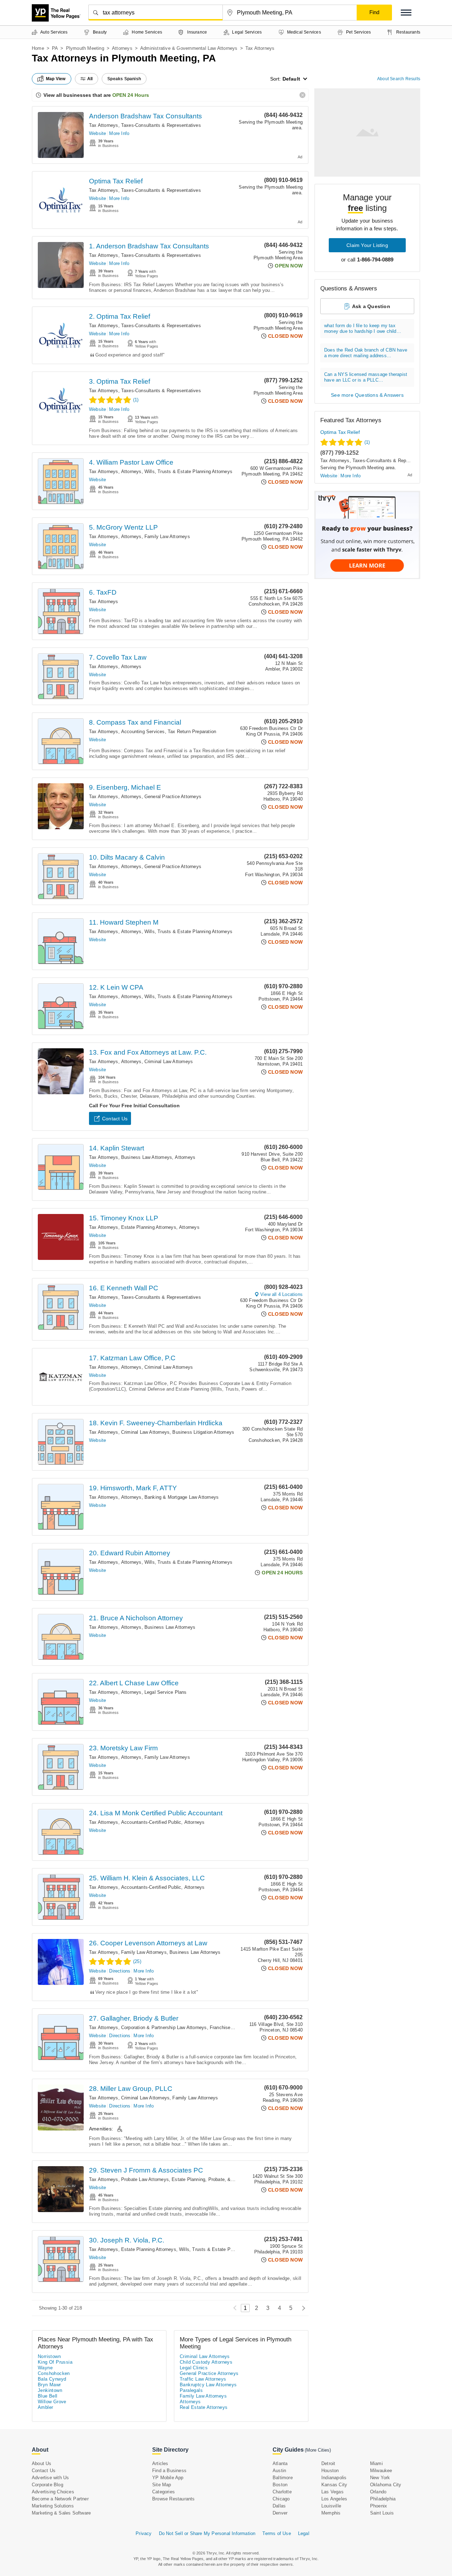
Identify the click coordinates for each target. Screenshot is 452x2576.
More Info (119, 133)
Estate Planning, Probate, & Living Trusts (216, 2179)
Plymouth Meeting (85, 48)
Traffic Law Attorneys (203, 2379)
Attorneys (122, 48)
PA (55, 48)
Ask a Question (371, 306)
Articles (160, 2463)
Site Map (162, 2485)
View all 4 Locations (281, 1294)
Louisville (331, 2506)
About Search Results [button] (399, 79)
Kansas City (334, 2485)
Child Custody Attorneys (206, 2362)
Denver (280, 2513)
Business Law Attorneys (147, 1157)
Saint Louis (382, 2513)
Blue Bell (48, 2396)
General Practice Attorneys (173, 797)
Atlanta (280, 2463)
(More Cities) (318, 2450)
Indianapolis (334, 2478)
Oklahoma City (386, 2485)
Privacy (144, 2533)
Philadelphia (383, 2499)
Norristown (49, 2356)
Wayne (45, 2368)
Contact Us (115, 1119)
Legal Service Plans (166, 1692)
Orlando (378, 2492)
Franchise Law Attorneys (236, 2027)
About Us (42, 2463)
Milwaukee (381, 2471)
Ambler (45, 2407)
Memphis (331, 2513)
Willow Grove (52, 2402)
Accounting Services (143, 732)
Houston (330, 2471)
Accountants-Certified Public (151, 1822)
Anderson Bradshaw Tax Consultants (145, 116)
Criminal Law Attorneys (169, 1062)
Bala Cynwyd (52, 2379)
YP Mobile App (168, 2478)
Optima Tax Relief (116, 181)
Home (38, 48)
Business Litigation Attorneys (203, 1432)
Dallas (279, 2506)
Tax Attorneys (104, 125)
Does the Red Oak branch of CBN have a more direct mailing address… (366, 353)
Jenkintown (50, 2390)
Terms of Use (276, 2533)
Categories (163, 2492)
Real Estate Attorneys (204, 2407)
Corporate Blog (47, 2485)
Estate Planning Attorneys (149, 1227)
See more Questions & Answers (367, 395)
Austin (279, 2471)
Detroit (328, 2463)
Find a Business (169, 2471)
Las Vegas (332, 2492)
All (90, 79)
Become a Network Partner (60, 2499)
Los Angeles (334, 2499)
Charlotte (282, 2492)
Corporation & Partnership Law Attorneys (164, 2027)
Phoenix (379, 2506)
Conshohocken (54, 2373)
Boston (280, 2485)
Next (302, 2308)
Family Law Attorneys (167, 537)
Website (97, 133)
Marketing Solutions (53, 2506)
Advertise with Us (50, 2478)
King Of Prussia (55, 2362)
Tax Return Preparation (192, 732)
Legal (304, 2533)
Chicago (281, 2499)
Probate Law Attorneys (145, 2179)
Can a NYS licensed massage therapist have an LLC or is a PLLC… (366, 377)
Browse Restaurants (174, 2499)
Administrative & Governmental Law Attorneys (189, 48)
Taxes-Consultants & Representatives (161, 125)
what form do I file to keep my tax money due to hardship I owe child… (363, 328)
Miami (376, 2463)
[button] (406, 13)
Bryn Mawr (49, 2385)
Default (291, 79)
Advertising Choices (53, 2492)
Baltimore (283, 2478)
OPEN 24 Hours (131, 95)
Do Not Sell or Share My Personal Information (207, 2533)
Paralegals (191, 2390)
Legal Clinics (194, 2368)
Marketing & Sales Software (61, 2513)
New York (380, 2478)
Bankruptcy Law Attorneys (208, 2385)
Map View (56, 79)
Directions (120, 1971)
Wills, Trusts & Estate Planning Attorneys (188, 471)
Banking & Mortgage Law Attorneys (182, 1497)
